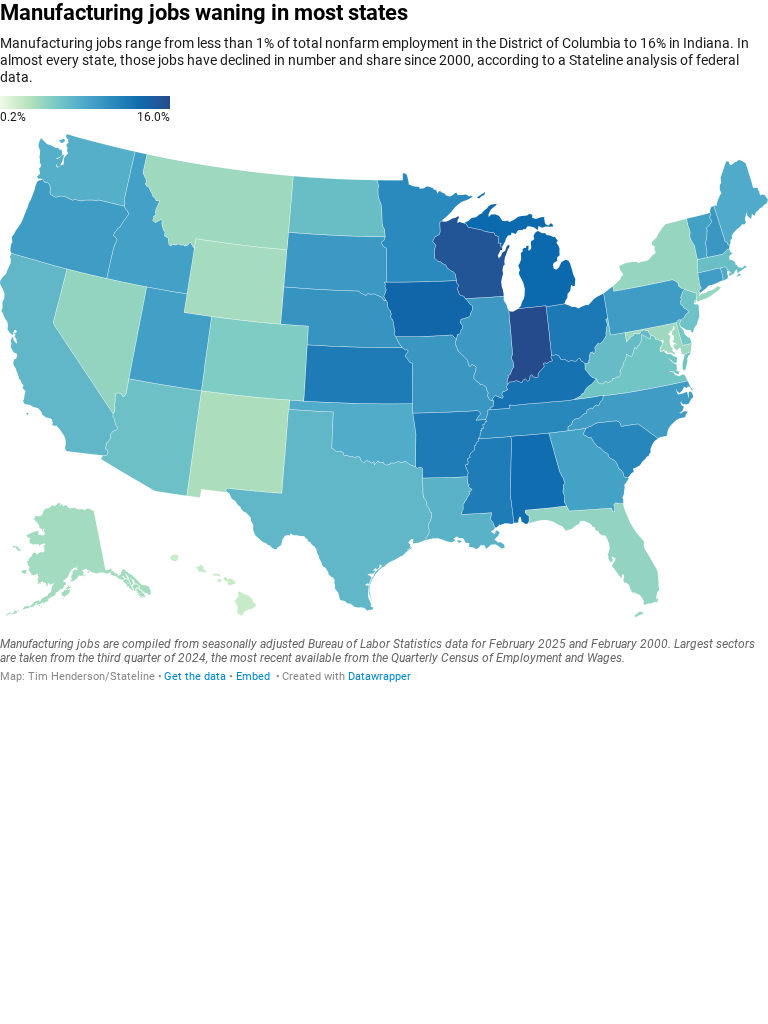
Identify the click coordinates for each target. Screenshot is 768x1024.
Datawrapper (379, 676)
